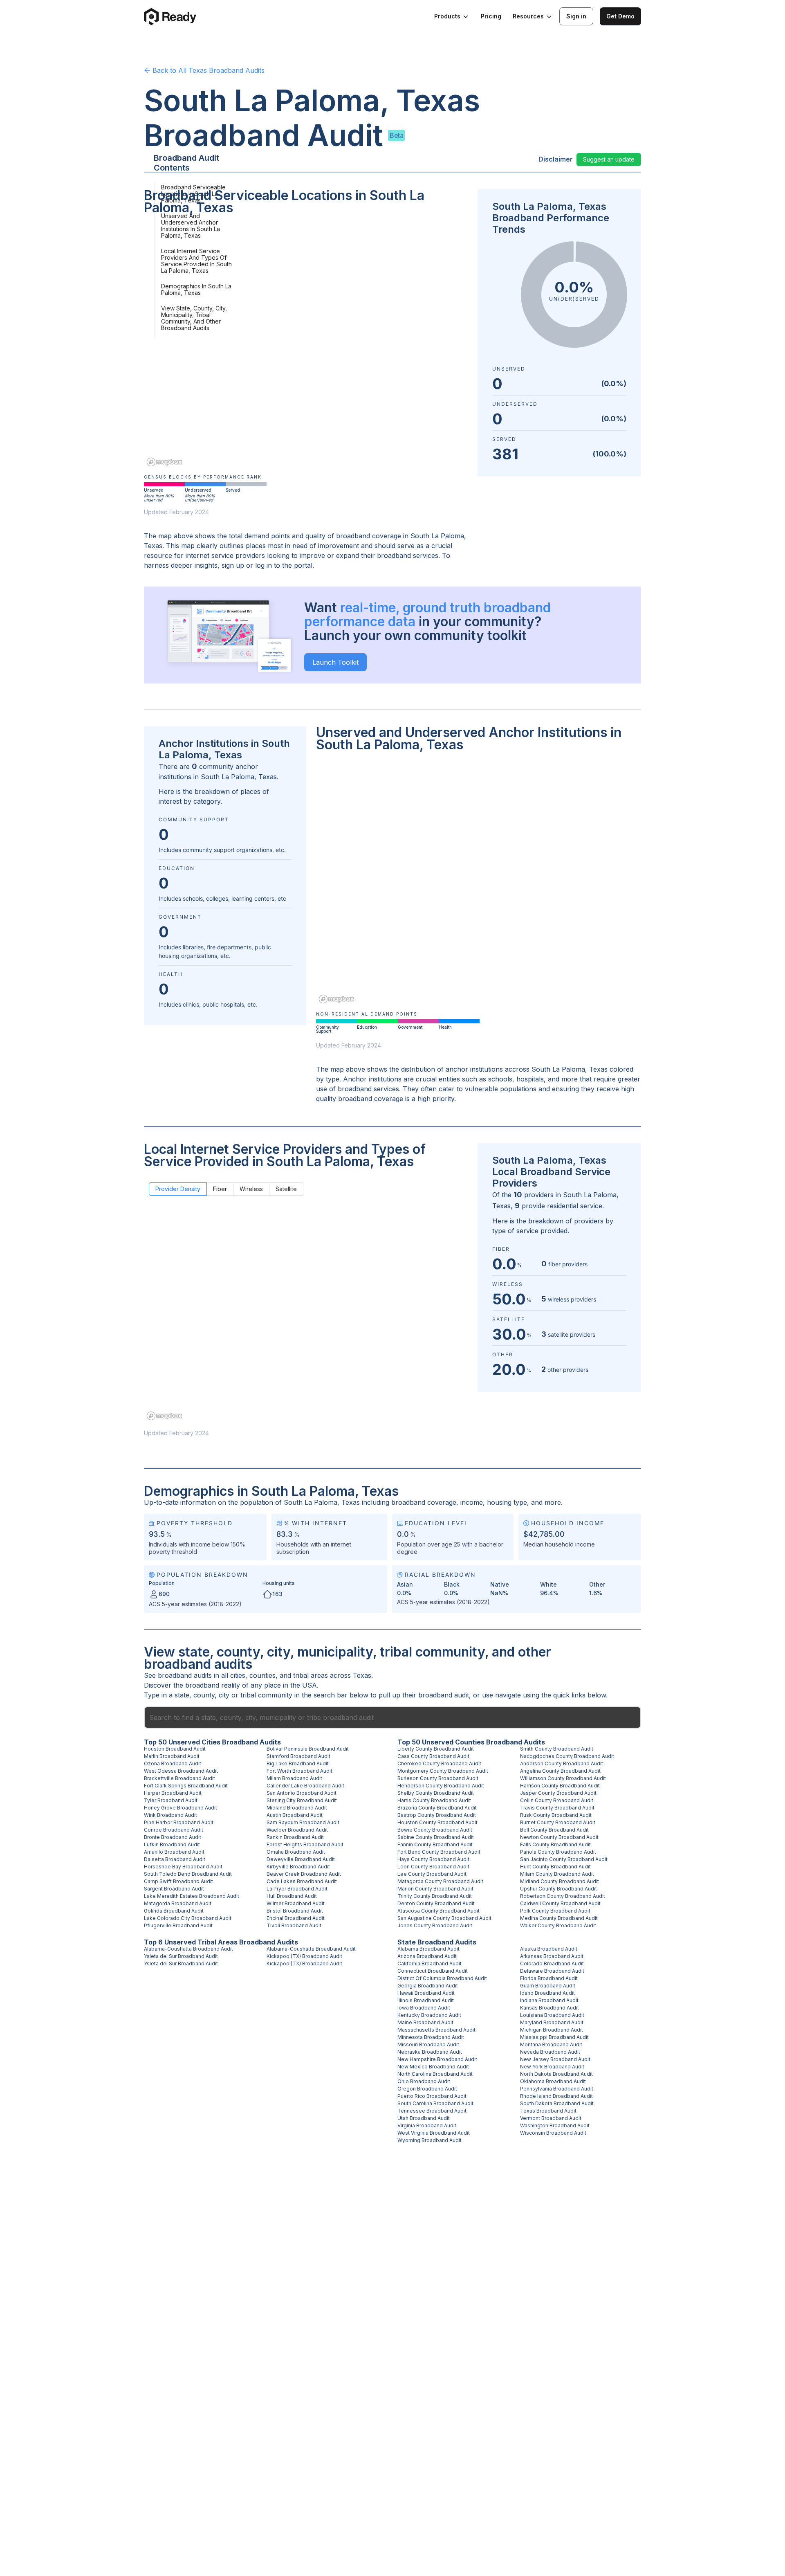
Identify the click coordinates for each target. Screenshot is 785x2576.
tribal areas (311, 1675)
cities (238, 1675)
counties (262, 1675)
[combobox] (392, 1717)
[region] (306, 346)
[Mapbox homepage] (164, 462)
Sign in (576, 16)
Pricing (491, 16)
